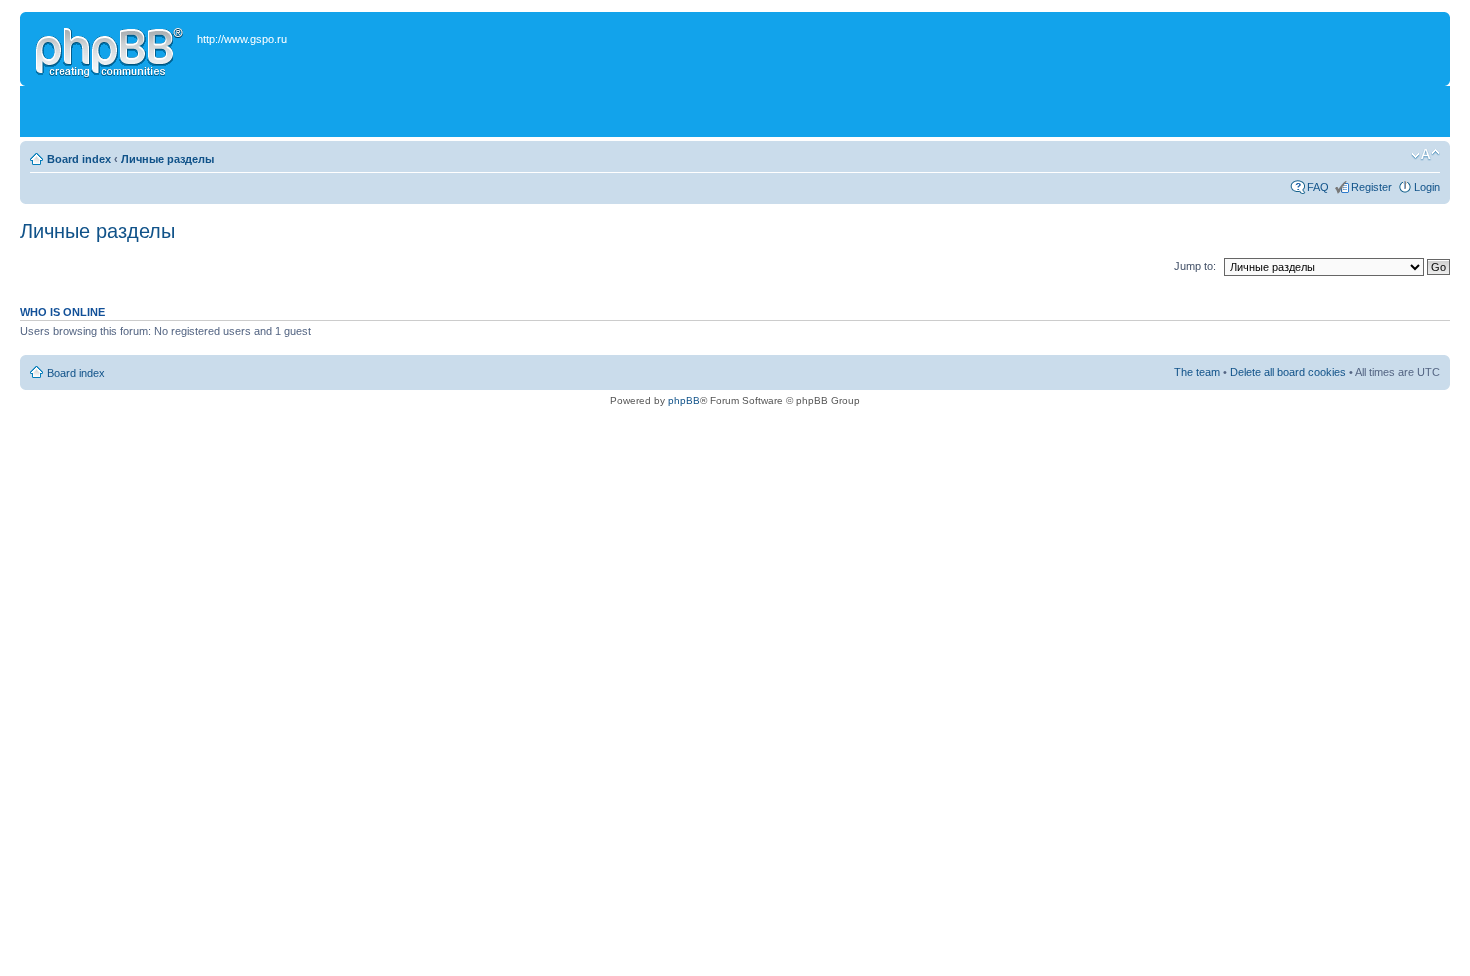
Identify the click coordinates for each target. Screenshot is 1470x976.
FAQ (1318, 187)
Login (1427, 187)
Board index (79, 159)
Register (1371, 187)
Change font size (1425, 155)
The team (1197, 372)
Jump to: (1195, 266)
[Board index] (111, 49)
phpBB (684, 400)
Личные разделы (167, 159)
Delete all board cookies (1288, 372)
